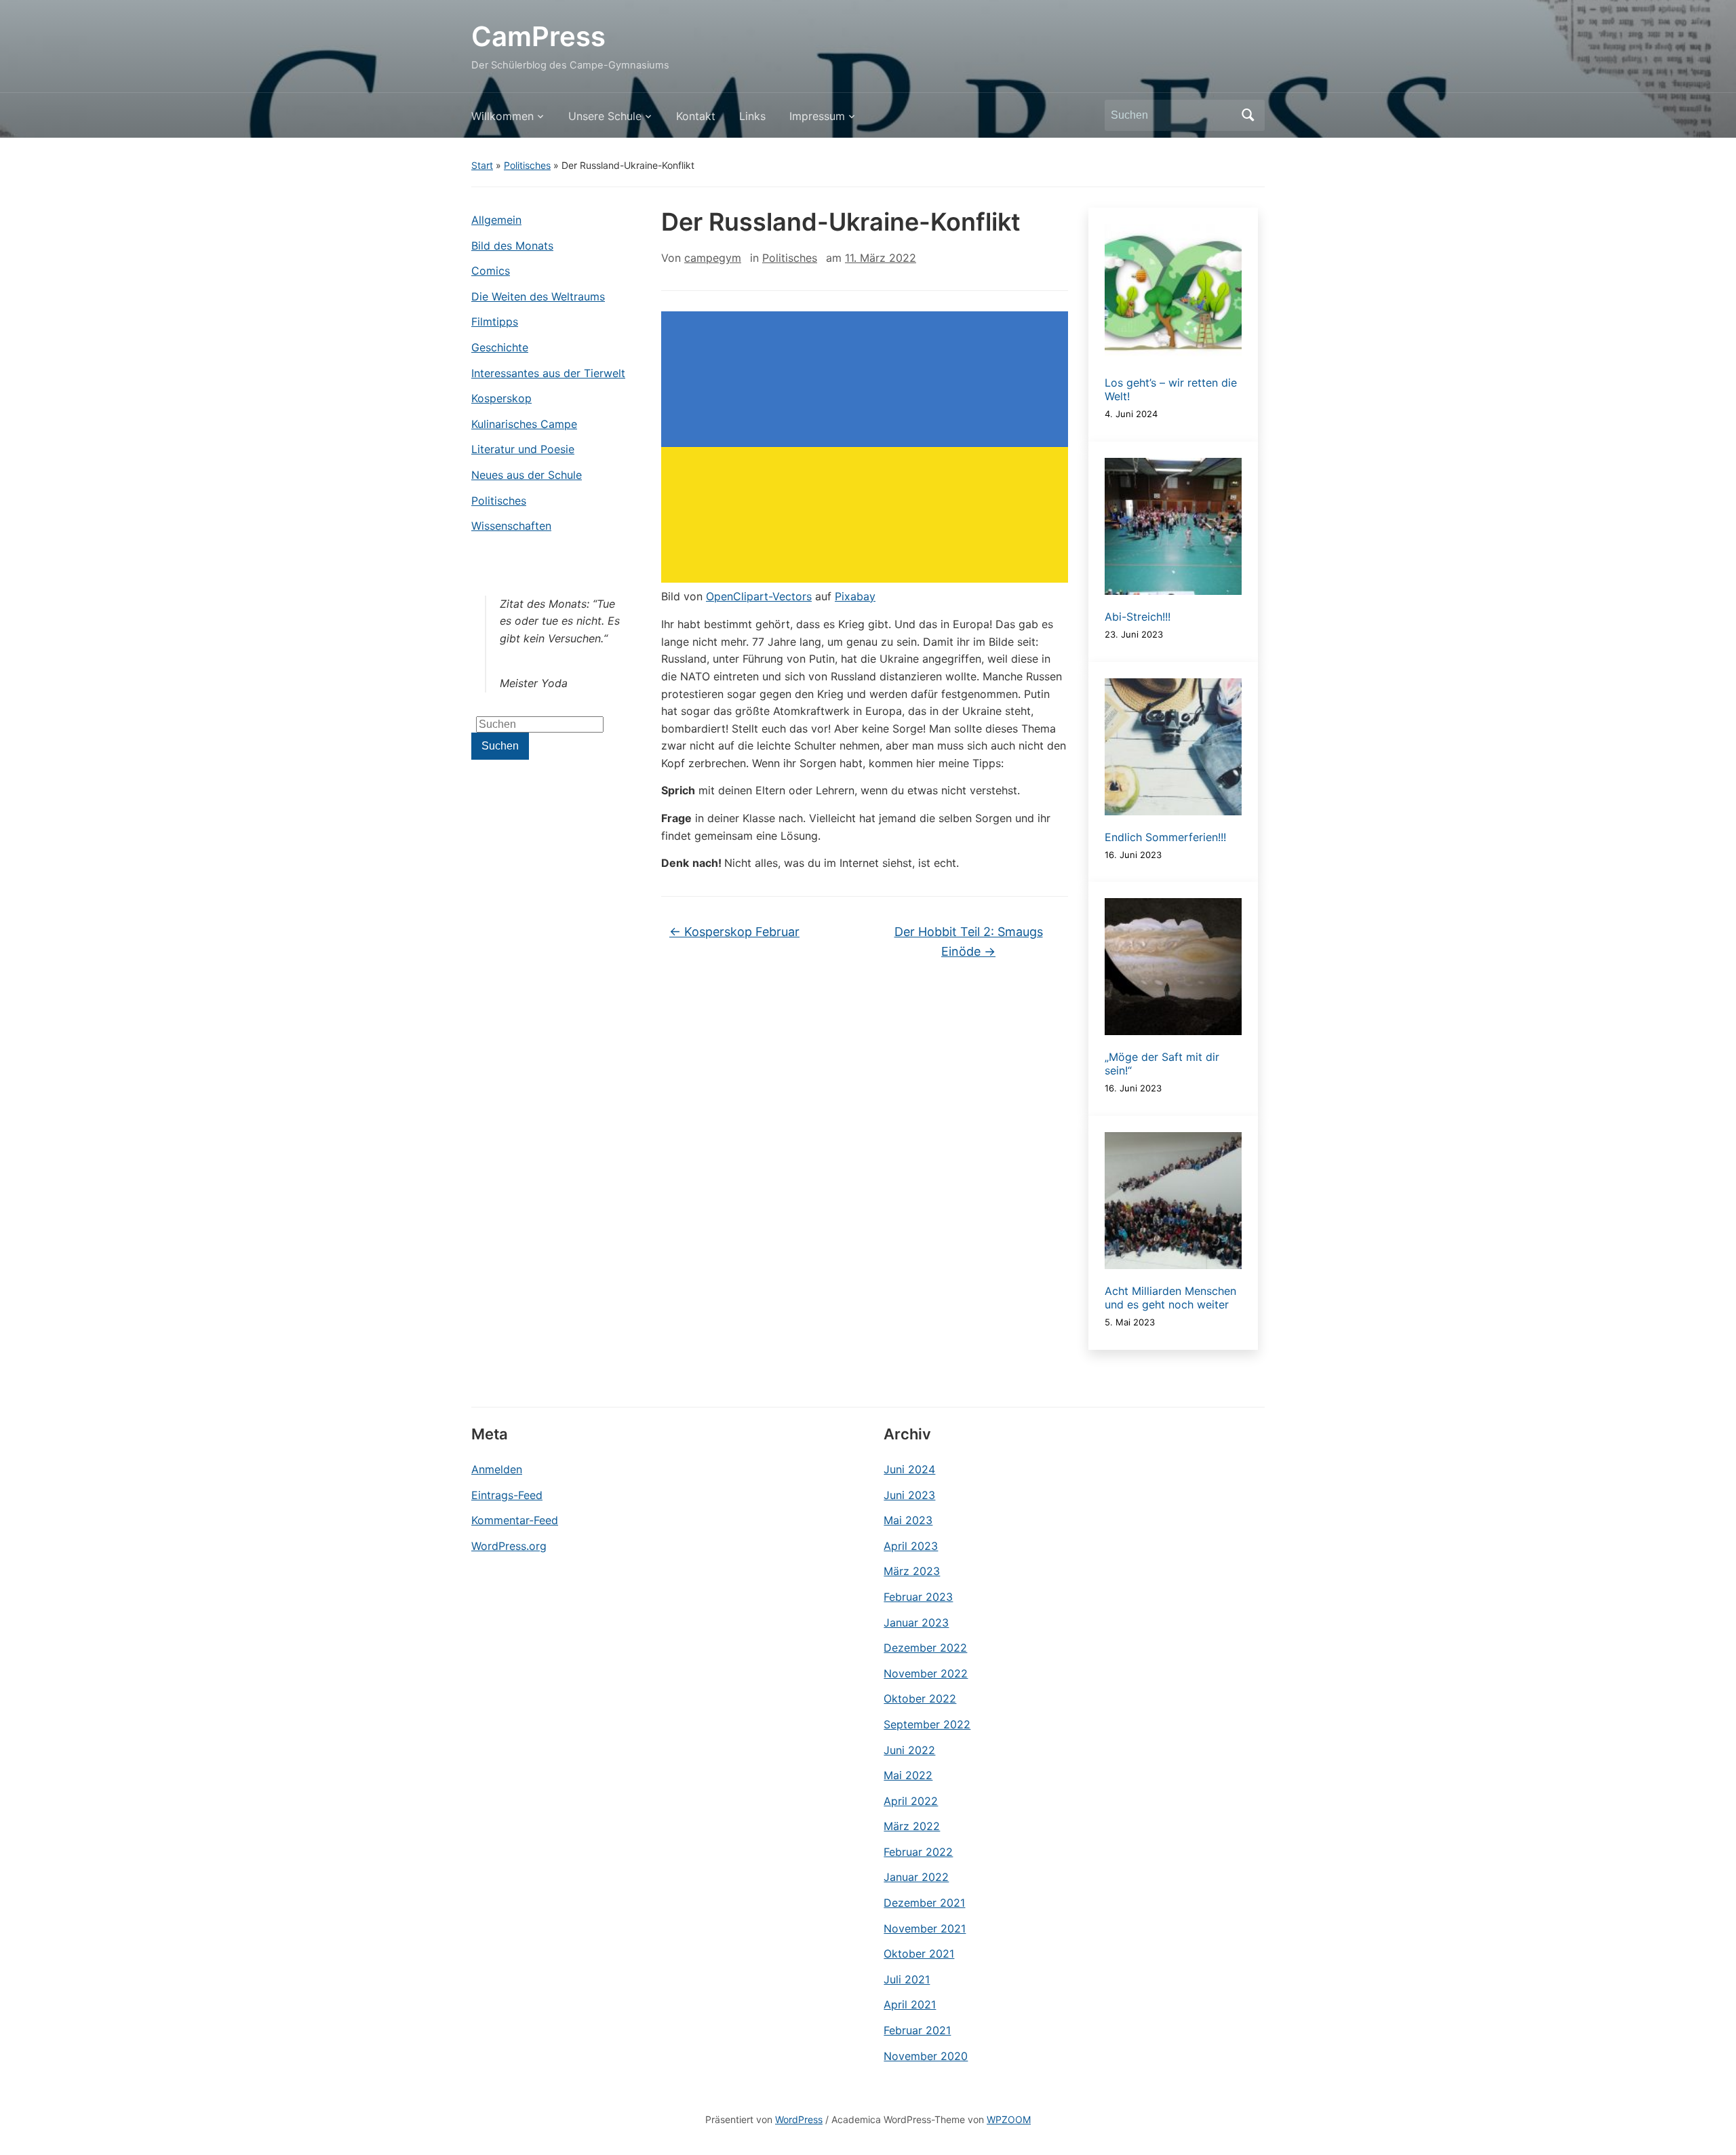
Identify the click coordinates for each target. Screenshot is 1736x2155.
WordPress (799, 2119)
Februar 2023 (918, 1597)
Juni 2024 (909, 1469)
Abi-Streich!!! (1138, 617)
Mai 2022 (908, 1775)
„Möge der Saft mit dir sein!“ (1162, 1064)
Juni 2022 (909, 1750)
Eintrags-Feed (507, 1495)
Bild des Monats (512, 246)
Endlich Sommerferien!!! (1165, 837)
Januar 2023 (916, 1623)
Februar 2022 (918, 1852)
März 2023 (912, 1571)
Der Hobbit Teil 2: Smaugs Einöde (969, 941)
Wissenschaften (511, 526)
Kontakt (696, 116)
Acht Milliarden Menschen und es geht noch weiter (1170, 1298)
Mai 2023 (908, 1520)
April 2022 (911, 1801)
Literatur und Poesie (523, 449)
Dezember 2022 (925, 1648)
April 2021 (910, 2004)
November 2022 (926, 1673)
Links (752, 116)
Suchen (1248, 115)
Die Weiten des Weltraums (538, 296)
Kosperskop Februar (734, 932)
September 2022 (927, 1724)
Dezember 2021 (924, 1903)
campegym (713, 258)
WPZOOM (1009, 2119)
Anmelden (497, 1469)
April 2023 (911, 1546)
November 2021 (925, 1928)
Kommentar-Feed (515, 1520)
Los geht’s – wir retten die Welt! (1171, 389)
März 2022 (912, 1826)
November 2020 (926, 2056)
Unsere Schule (605, 116)
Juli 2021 (907, 1979)
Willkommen (502, 116)
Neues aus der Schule (527, 475)
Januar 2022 (916, 1877)
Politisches (527, 165)
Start (482, 165)
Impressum (817, 116)
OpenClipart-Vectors (759, 596)
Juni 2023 (909, 1495)
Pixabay (855, 596)
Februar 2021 (917, 2030)
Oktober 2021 (919, 1954)
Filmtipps (495, 322)
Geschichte (500, 347)
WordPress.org (509, 1546)
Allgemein (496, 220)
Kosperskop (501, 398)
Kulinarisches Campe (524, 424)
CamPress (538, 36)
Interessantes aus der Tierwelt (548, 373)
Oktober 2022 (920, 1698)
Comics (491, 271)
